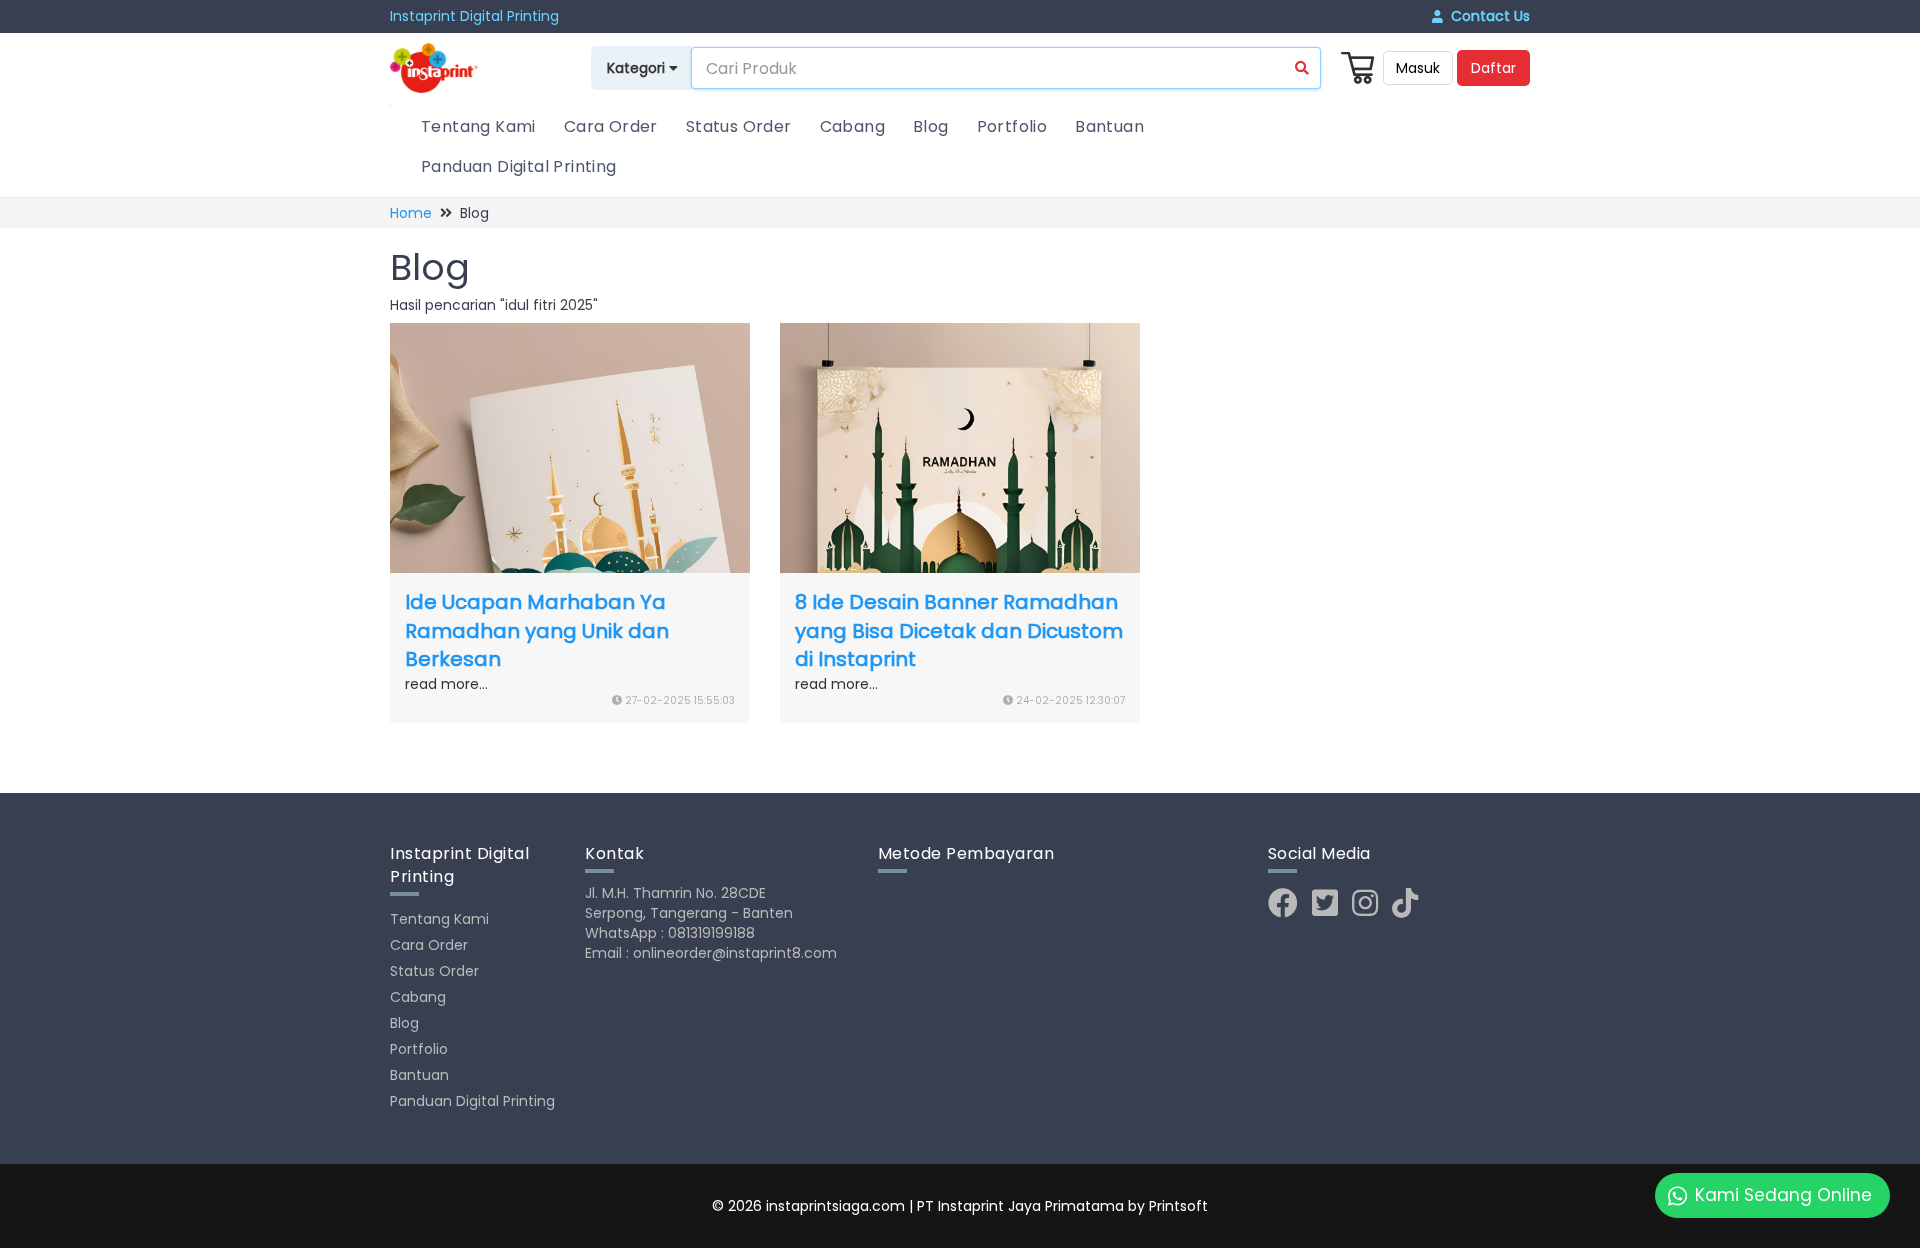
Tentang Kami (478, 126)
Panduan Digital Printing (519, 166)
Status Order (739, 126)
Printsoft (1178, 1206)
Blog (931, 126)
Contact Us (1486, 16)
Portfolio (1012, 126)
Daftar (1493, 68)
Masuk (1418, 68)
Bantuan (1109, 126)
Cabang (852, 126)
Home (411, 213)
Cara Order (611, 126)
